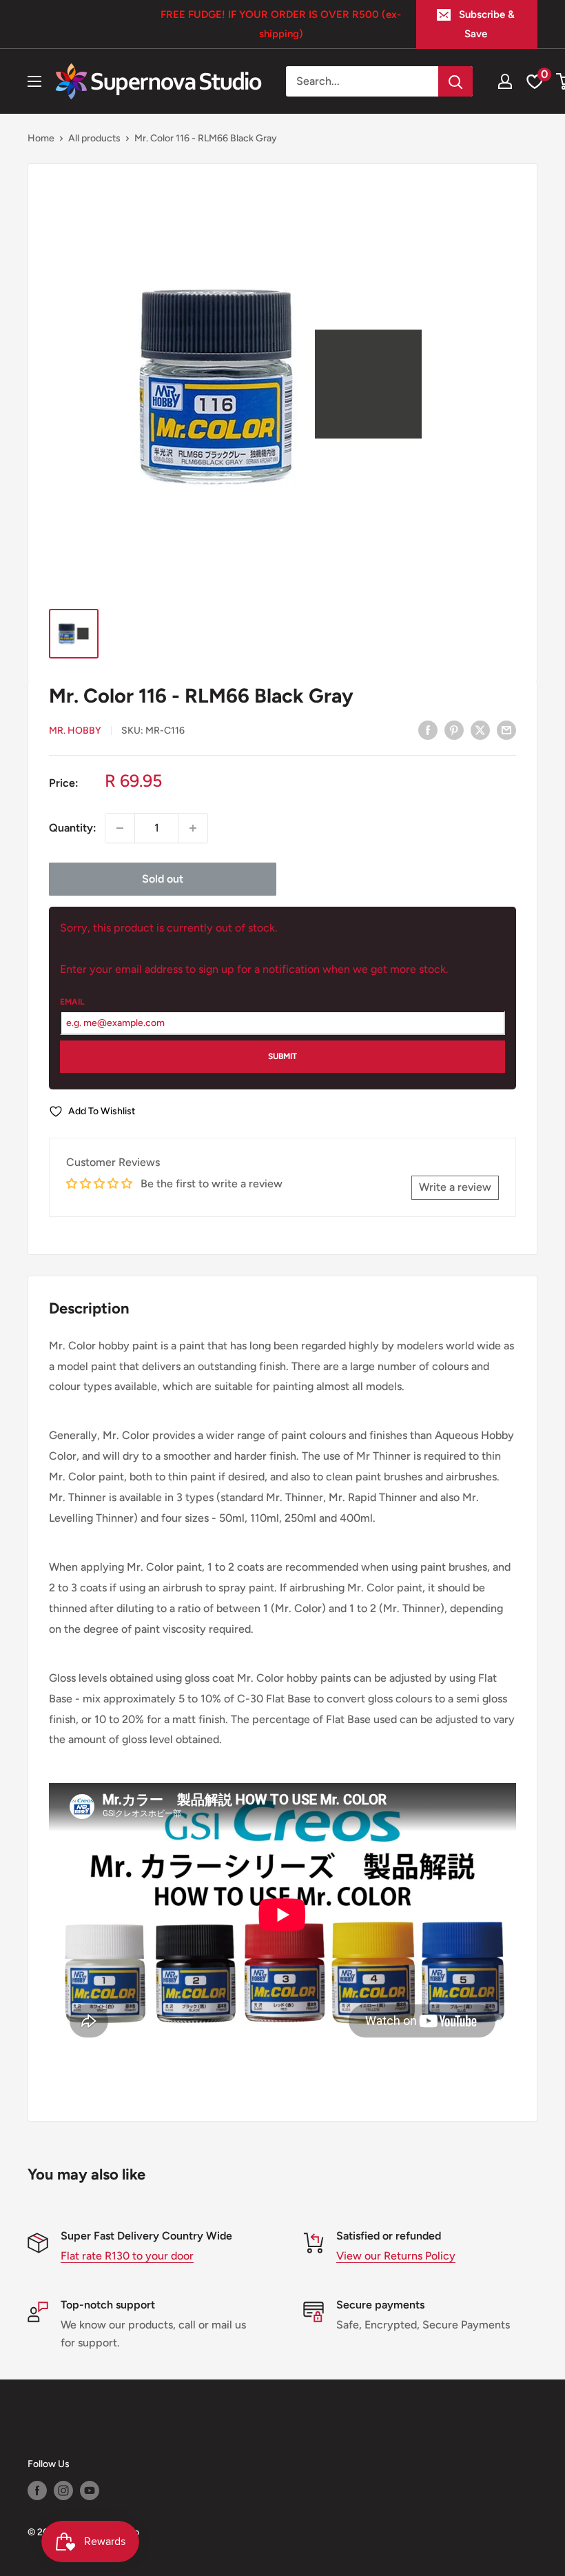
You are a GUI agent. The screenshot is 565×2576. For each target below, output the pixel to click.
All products (94, 138)
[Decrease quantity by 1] (120, 828)
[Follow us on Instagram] (63, 2491)
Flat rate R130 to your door (127, 2256)
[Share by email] (506, 729)
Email (72, 1002)
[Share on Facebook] (428, 729)
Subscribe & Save (487, 24)
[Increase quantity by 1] (193, 828)
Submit (282, 1056)
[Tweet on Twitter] (480, 729)
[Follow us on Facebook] (37, 2491)
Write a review (455, 1187)
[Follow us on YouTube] (90, 2491)
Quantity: (73, 828)
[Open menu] (34, 81)
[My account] (505, 81)
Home (41, 138)
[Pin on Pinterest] (454, 729)
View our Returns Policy (396, 2256)
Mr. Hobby (75, 731)
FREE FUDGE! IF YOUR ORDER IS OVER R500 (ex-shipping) (281, 24)
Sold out (163, 879)
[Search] (455, 81)
